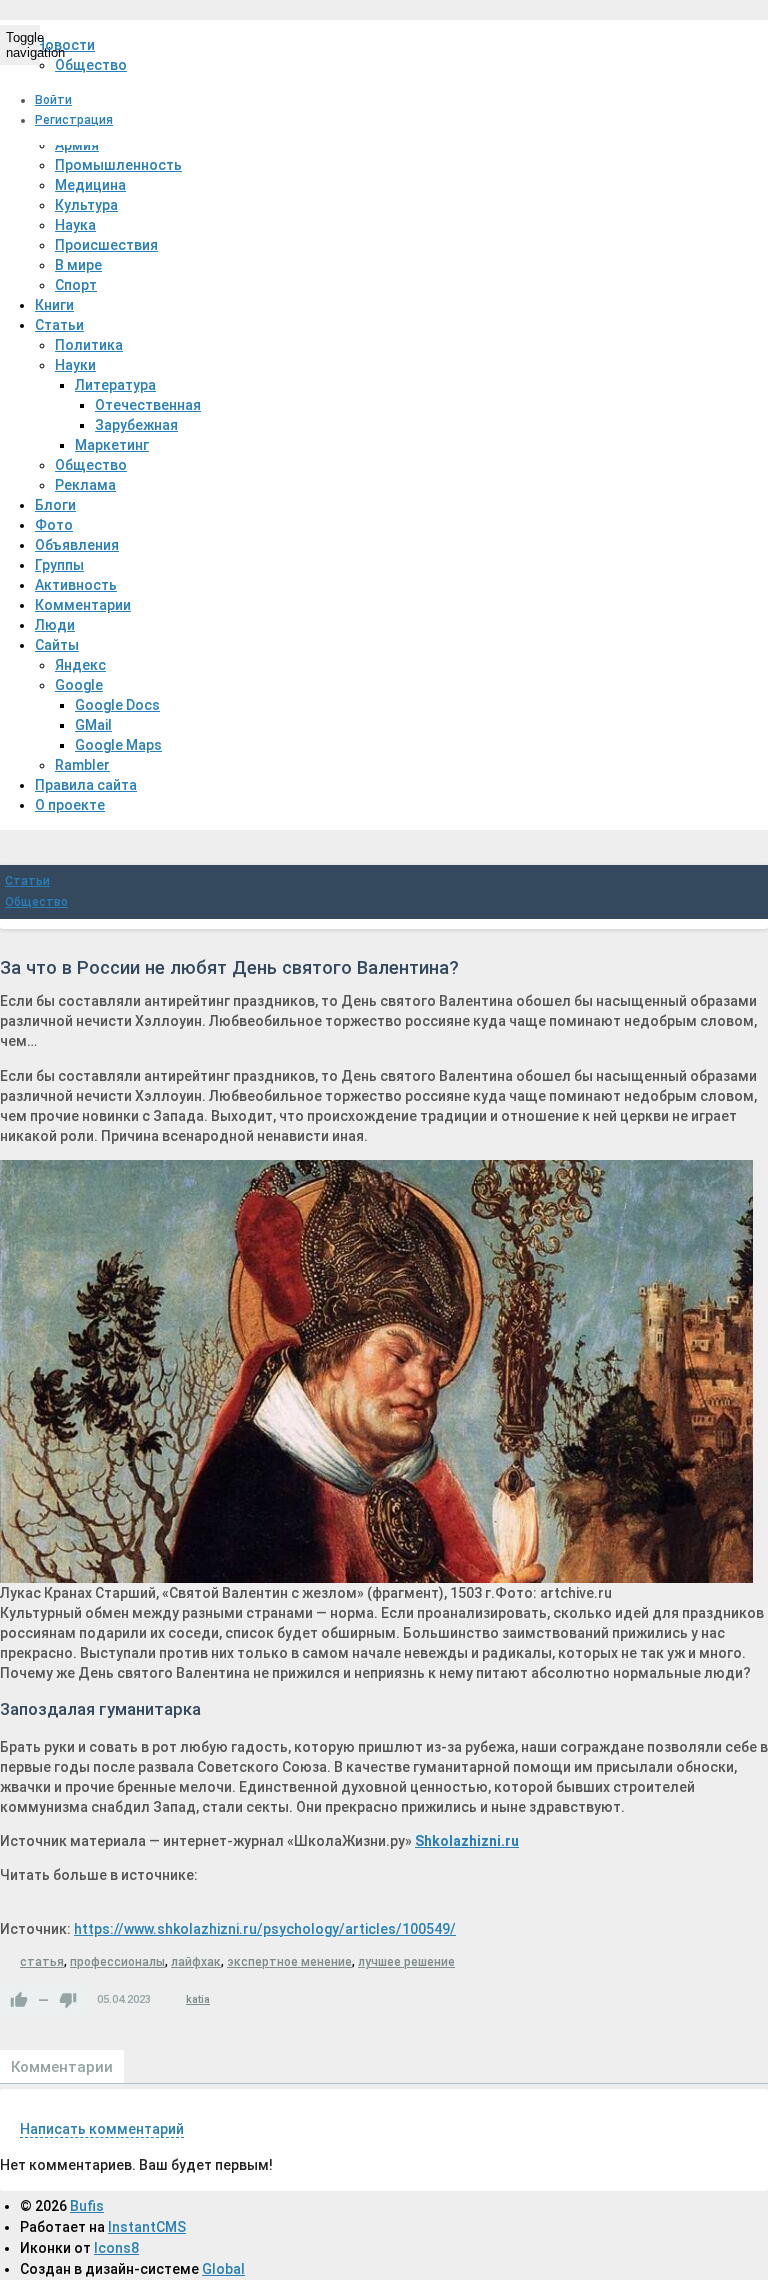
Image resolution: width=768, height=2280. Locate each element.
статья (42, 1962)
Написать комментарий (102, 2129)
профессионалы (117, 1962)
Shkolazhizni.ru (467, 1841)
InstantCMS (147, 2227)
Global (223, 2269)
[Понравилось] (19, 2000)
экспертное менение (289, 1962)
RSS (760, 2104)
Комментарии (62, 2067)
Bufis (87, 2206)
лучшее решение (406, 1962)
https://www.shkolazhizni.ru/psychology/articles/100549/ (265, 1929)
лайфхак (196, 1962)
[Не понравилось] (68, 2000)
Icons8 (116, 2248)
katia (198, 1999)
